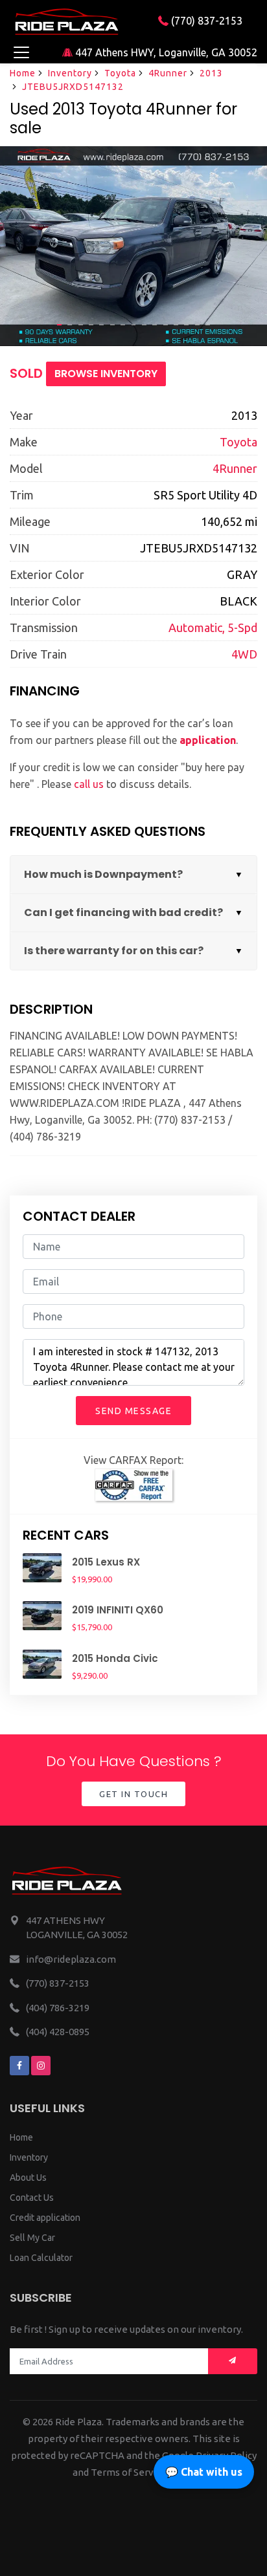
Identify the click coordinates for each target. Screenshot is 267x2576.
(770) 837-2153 (205, 21)
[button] (59, 325)
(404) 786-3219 (58, 2008)
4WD (244, 654)
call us (89, 784)
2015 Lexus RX (106, 1562)
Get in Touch (133, 1794)
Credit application (45, 2218)
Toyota (120, 73)
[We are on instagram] (41, 2066)
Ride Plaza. (79, 2422)
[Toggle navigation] (21, 52)
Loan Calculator (41, 2258)
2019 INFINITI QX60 (118, 1610)
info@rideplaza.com (71, 1959)
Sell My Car (32, 2238)
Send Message (133, 1411)
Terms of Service (129, 2472)
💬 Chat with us (204, 2472)
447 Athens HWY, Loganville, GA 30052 (165, 52)
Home (23, 73)
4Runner (168, 73)
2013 (211, 73)
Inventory (70, 73)
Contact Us (32, 2198)
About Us (28, 2178)
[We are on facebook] (19, 2066)
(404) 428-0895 (58, 2032)
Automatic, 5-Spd (213, 628)
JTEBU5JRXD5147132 (73, 87)
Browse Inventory (106, 374)
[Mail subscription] (233, 2362)
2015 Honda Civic (115, 1658)
